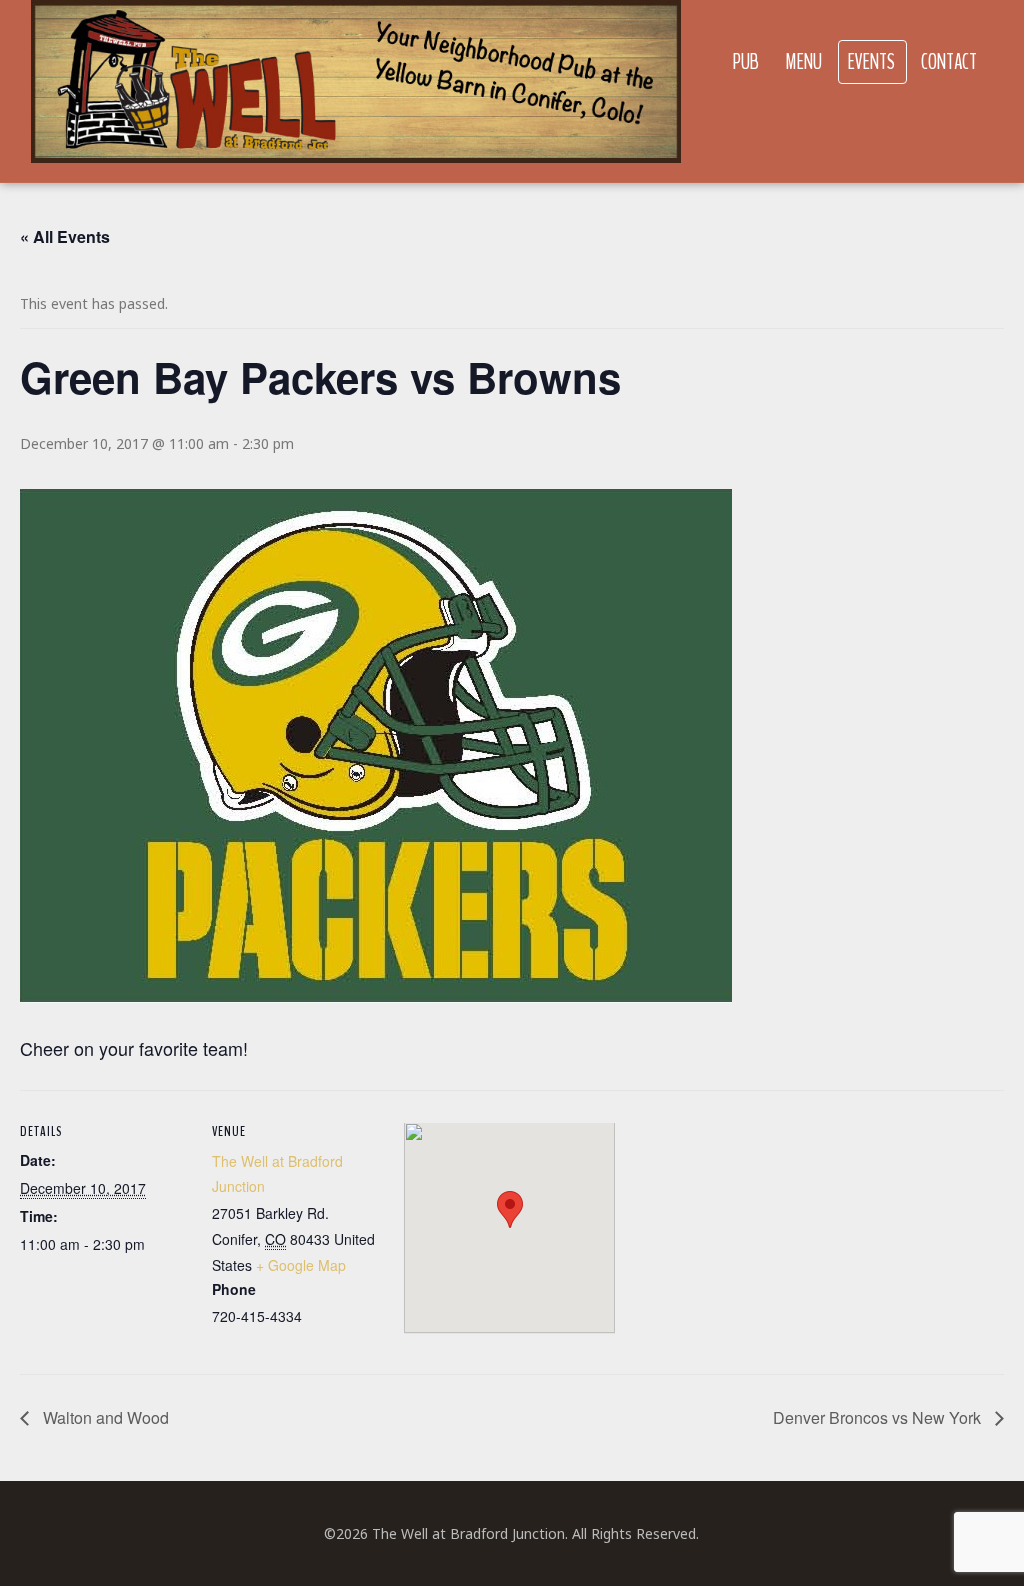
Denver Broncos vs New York (879, 1417)
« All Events (65, 236)
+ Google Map (301, 1265)
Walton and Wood (104, 1417)
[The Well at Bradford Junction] (356, 91)
